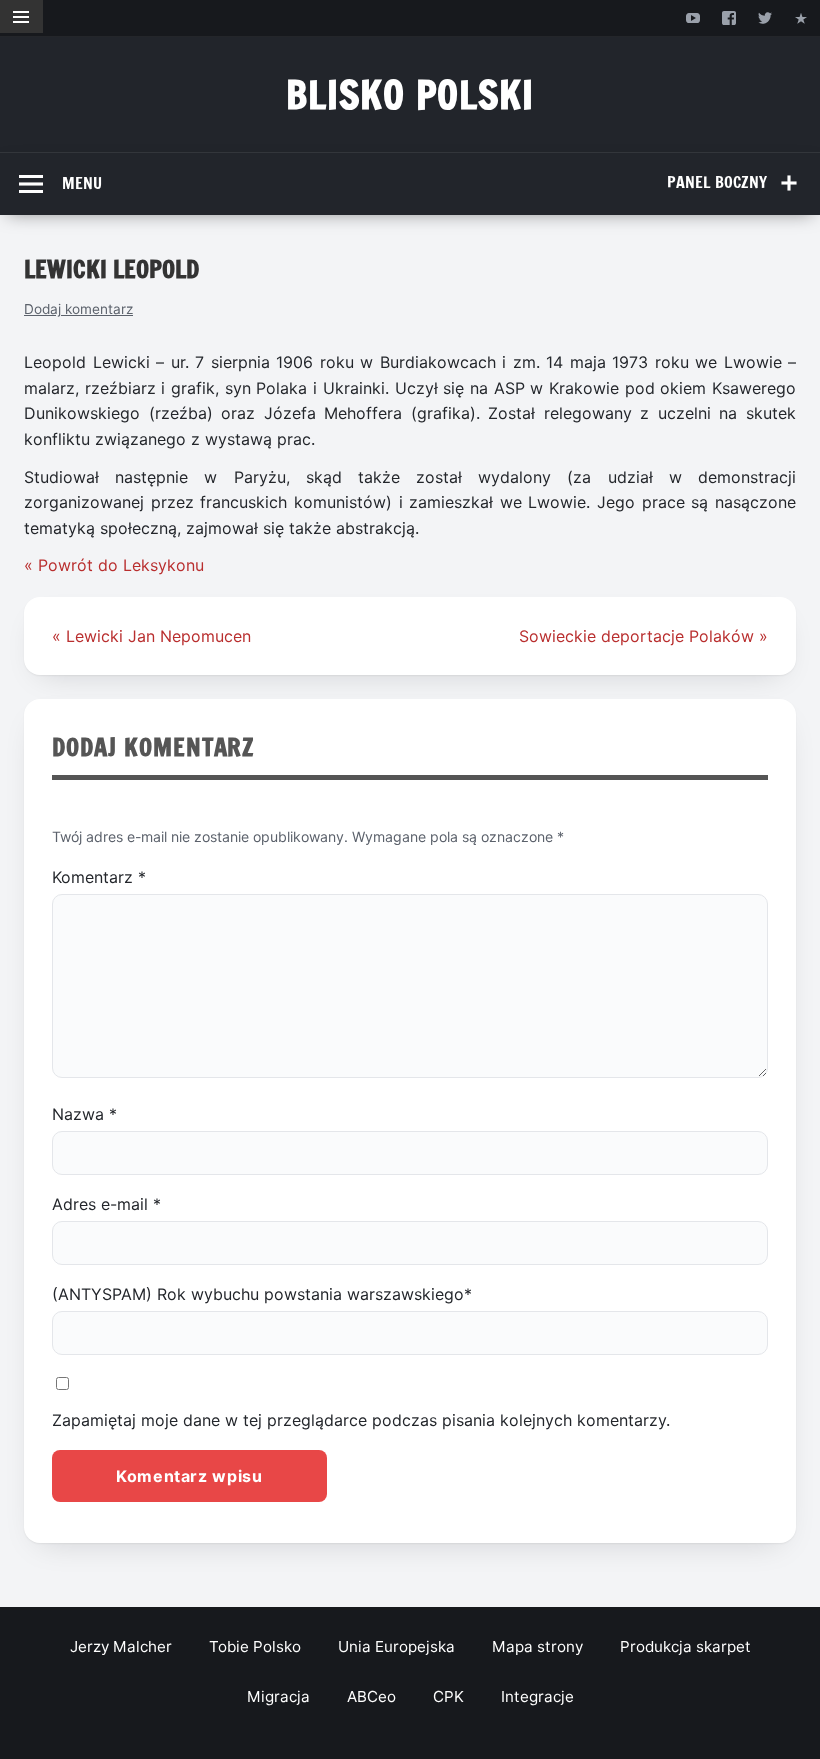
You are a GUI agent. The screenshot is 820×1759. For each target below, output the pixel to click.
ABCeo (371, 1696)
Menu (82, 183)
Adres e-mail (106, 1204)
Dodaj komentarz (78, 309)
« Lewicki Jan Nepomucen (151, 636)
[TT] (765, 17)
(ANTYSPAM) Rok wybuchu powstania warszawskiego (262, 1294)
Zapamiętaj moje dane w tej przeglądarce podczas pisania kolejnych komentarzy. (361, 1420)
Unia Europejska (396, 1646)
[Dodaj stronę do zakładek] (801, 17)
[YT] (692, 17)
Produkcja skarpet (685, 1646)
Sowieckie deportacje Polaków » (643, 636)
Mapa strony (537, 1646)
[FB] (728, 17)
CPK (448, 1696)
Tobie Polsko (255, 1646)
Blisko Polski (410, 94)
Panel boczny (717, 182)
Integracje (537, 1696)
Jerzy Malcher (121, 1646)
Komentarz (99, 877)
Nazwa (84, 1114)
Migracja (278, 1696)
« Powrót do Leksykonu (114, 565)
